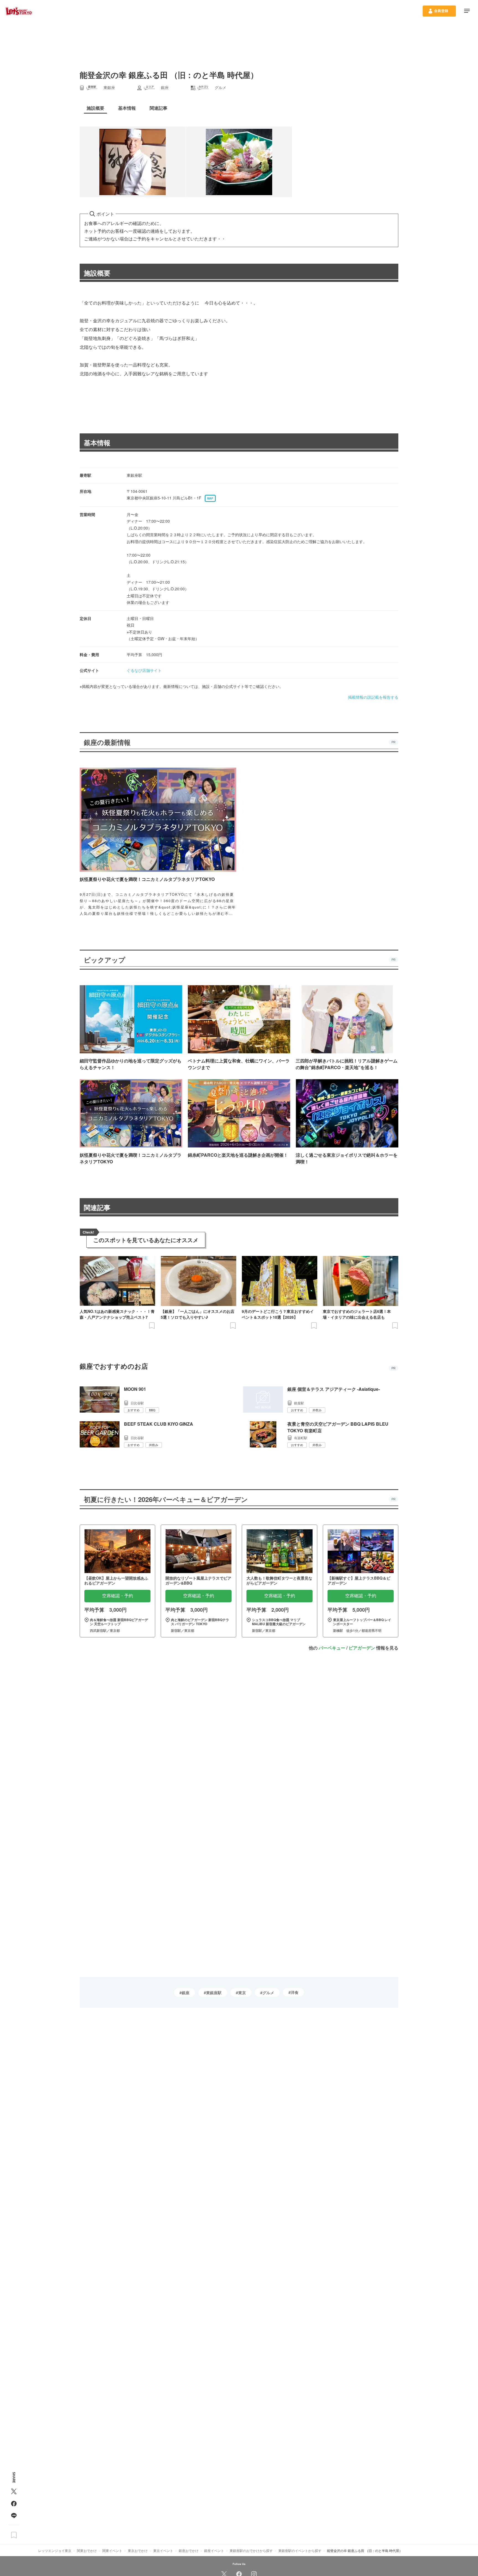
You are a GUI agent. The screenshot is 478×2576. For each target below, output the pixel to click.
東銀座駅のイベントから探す (300, 2550)
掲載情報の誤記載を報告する (373, 697)
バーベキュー (332, 1648)
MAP (210, 498)
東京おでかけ (138, 2550)
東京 (242, 1993)
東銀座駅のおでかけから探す (251, 2550)
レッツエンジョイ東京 (55, 2550)
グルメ (268, 1993)
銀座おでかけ (189, 2550)
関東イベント (112, 2550)
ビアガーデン (362, 1648)
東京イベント (163, 2550)
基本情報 (97, 443)
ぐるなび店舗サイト (144, 670)
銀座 (186, 1993)
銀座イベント (214, 2550)
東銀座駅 (214, 1993)
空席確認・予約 (118, 1596)
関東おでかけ (87, 2550)
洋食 (295, 1992)
